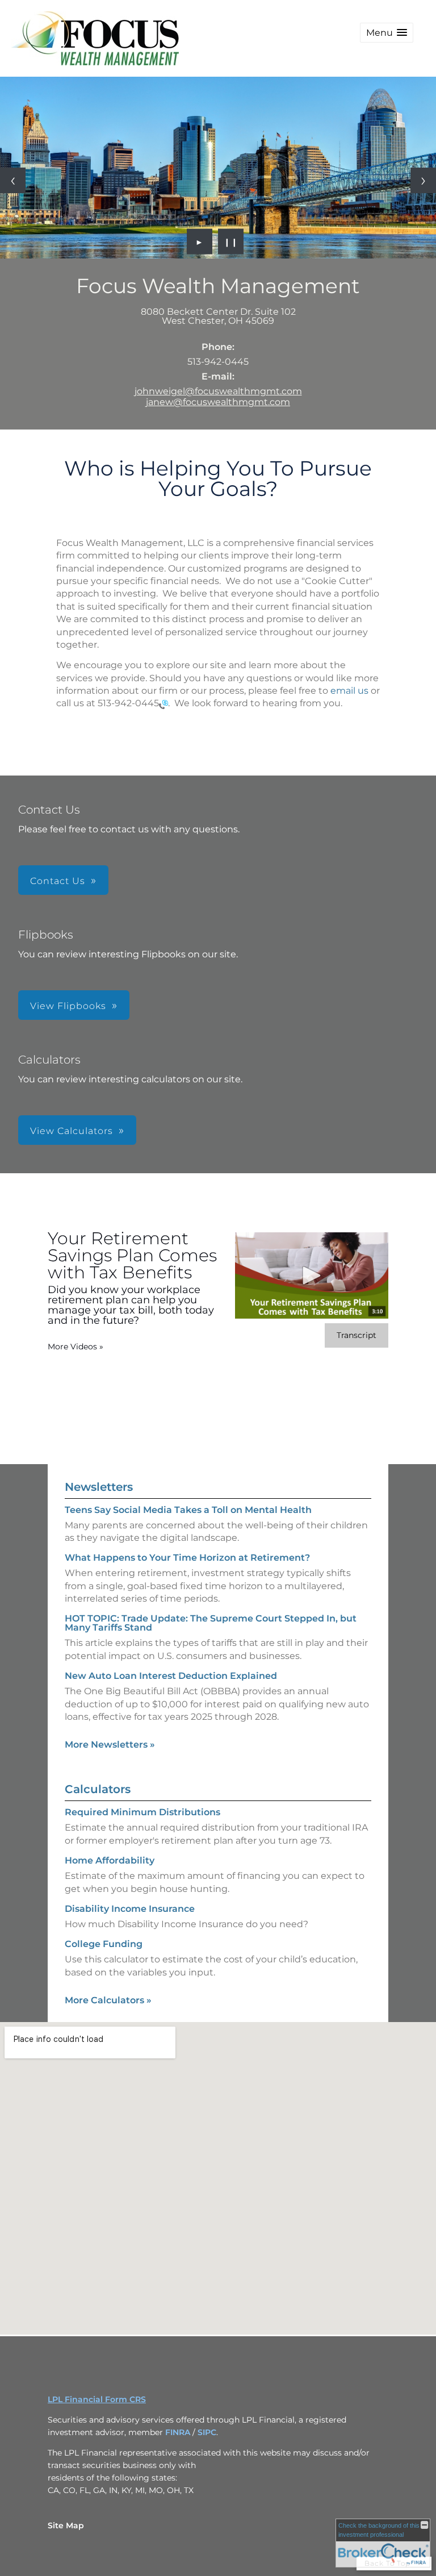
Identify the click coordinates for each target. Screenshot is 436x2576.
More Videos (76, 1347)
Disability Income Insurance (130, 1909)
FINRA (178, 2432)
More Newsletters (110, 1745)
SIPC (207, 2432)
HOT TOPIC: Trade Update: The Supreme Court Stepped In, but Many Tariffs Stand (211, 1623)
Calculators (98, 1789)
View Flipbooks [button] (68, 1006)
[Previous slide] (13, 180)
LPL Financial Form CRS (97, 2399)
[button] (387, 33)
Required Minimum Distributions (142, 1812)
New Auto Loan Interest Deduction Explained (171, 1676)
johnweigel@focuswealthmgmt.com (218, 391)
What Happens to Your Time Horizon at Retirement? (187, 1558)
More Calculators (108, 2000)
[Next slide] (423, 180)
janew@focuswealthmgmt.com (218, 402)
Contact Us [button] (58, 881)
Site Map (66, 2525)
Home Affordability (110, 1860)
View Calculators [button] (72, 1131)
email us (349, 691)
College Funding (104, 1944)
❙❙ (231, 241)
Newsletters (99, 1487)
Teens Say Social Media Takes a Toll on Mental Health (188, 1510)
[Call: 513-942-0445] (163, 704)
